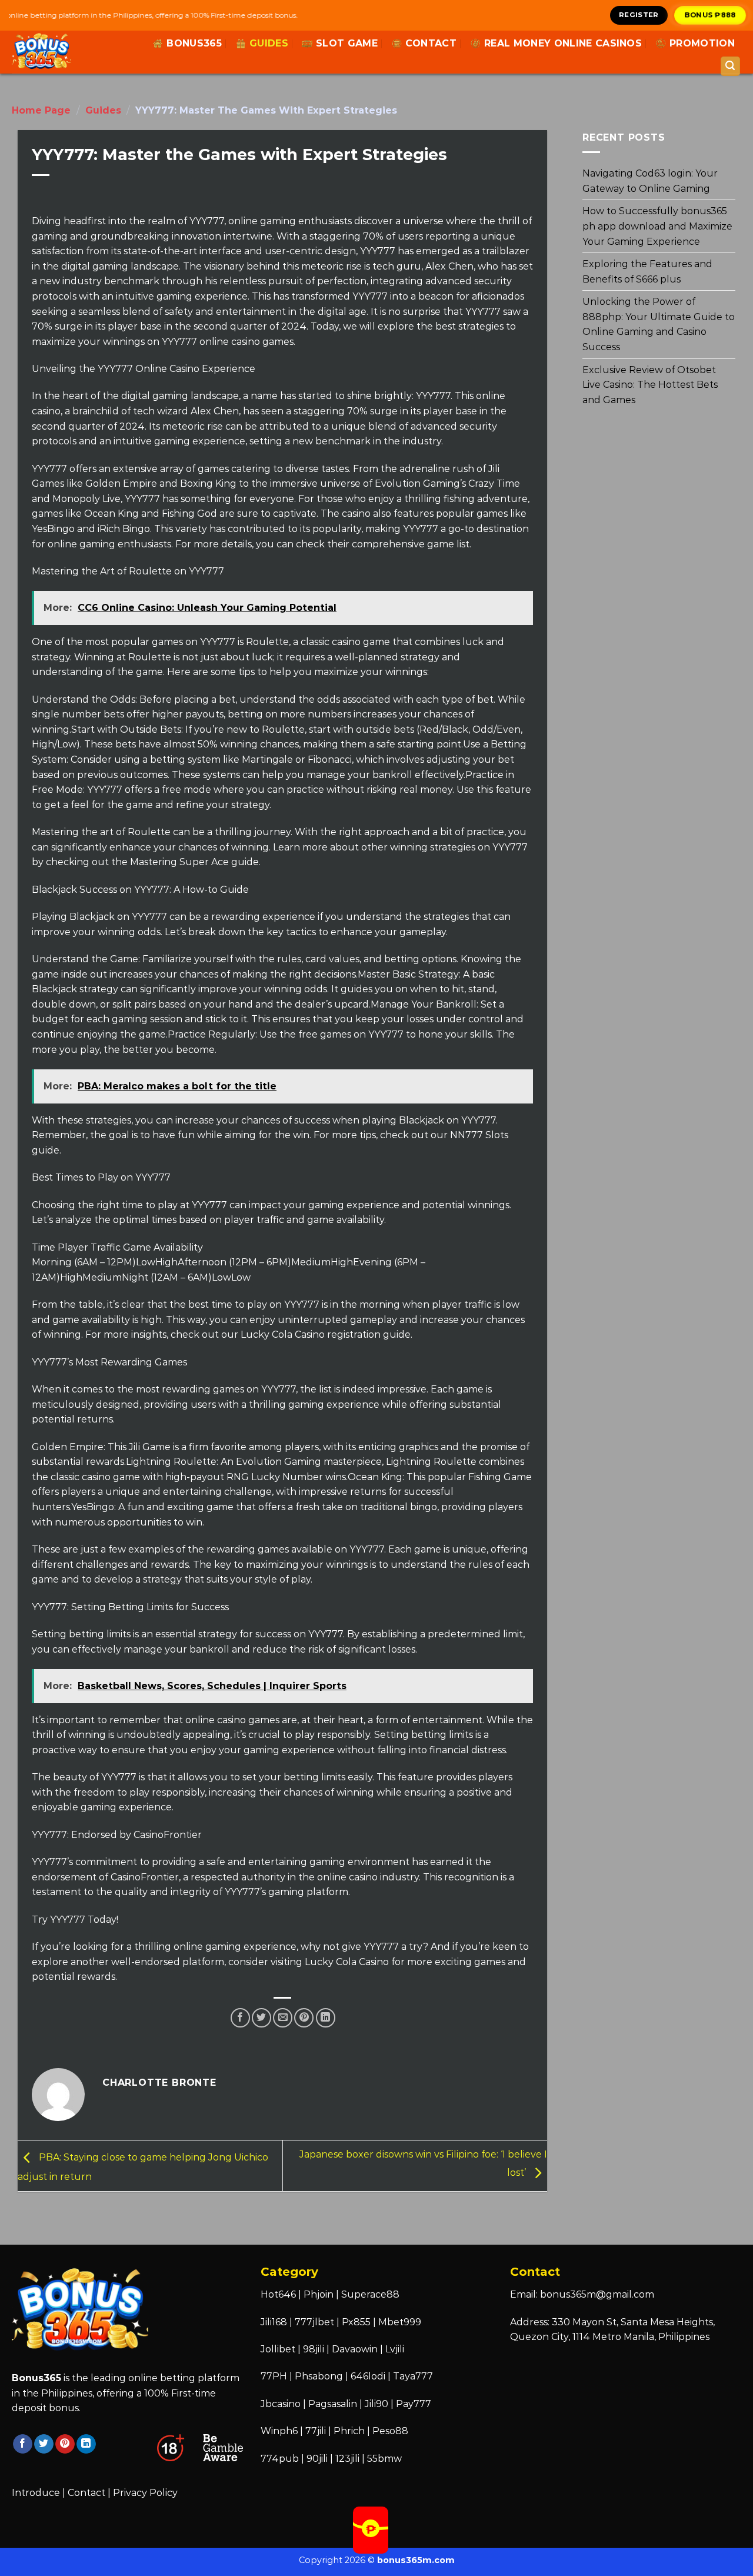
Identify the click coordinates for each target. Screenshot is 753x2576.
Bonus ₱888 (711, 15)
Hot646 (278, 2294)
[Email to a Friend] (283, 2018)
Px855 (356, 2322)
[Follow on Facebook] (23, 2444)
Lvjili (395, 2349)
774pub (280, 2459)
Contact (431, 43)
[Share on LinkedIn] (326, 2018)
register (639, 15)
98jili (314, 2349)
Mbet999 (400, 2322)
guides (269, 43)
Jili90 (376, 2404)
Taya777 (413, 2376)
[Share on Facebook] (240, 2018)
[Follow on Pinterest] (65, 2444)
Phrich (349, 2431)
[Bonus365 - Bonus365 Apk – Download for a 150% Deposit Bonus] (64, 52)
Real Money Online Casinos (563, 43)
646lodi (368, 2376)
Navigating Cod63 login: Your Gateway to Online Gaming (650, 181)
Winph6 (279, 2431)
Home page (41, 110)
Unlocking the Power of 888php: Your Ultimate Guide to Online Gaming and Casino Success (659, 324)
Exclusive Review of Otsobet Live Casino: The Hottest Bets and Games (650, 384)
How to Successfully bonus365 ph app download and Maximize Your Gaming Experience (657, 226)
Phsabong (319, 2376)
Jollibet (278, 2349)
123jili (347, 2459)
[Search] (731, 66)
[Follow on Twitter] (44, 2444)
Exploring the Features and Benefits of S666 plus (647, 272)
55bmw (384, 2459)
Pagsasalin (333, 2404)
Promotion (702, 43)
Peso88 (390, 2431)
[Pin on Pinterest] (304, 2018)
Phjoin (319, 2294)
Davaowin (355, 2349)
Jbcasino (281, 2404)
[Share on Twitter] (261, 2018)
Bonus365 (194, 43)
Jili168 (274, 2322)
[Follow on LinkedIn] (86, 2444)
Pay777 (414, 2404)
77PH (274, 2376)
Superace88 (370, 2294)
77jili (316, 2431)
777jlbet (314, 2322)
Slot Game (347, 43)
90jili (317, 2459)
